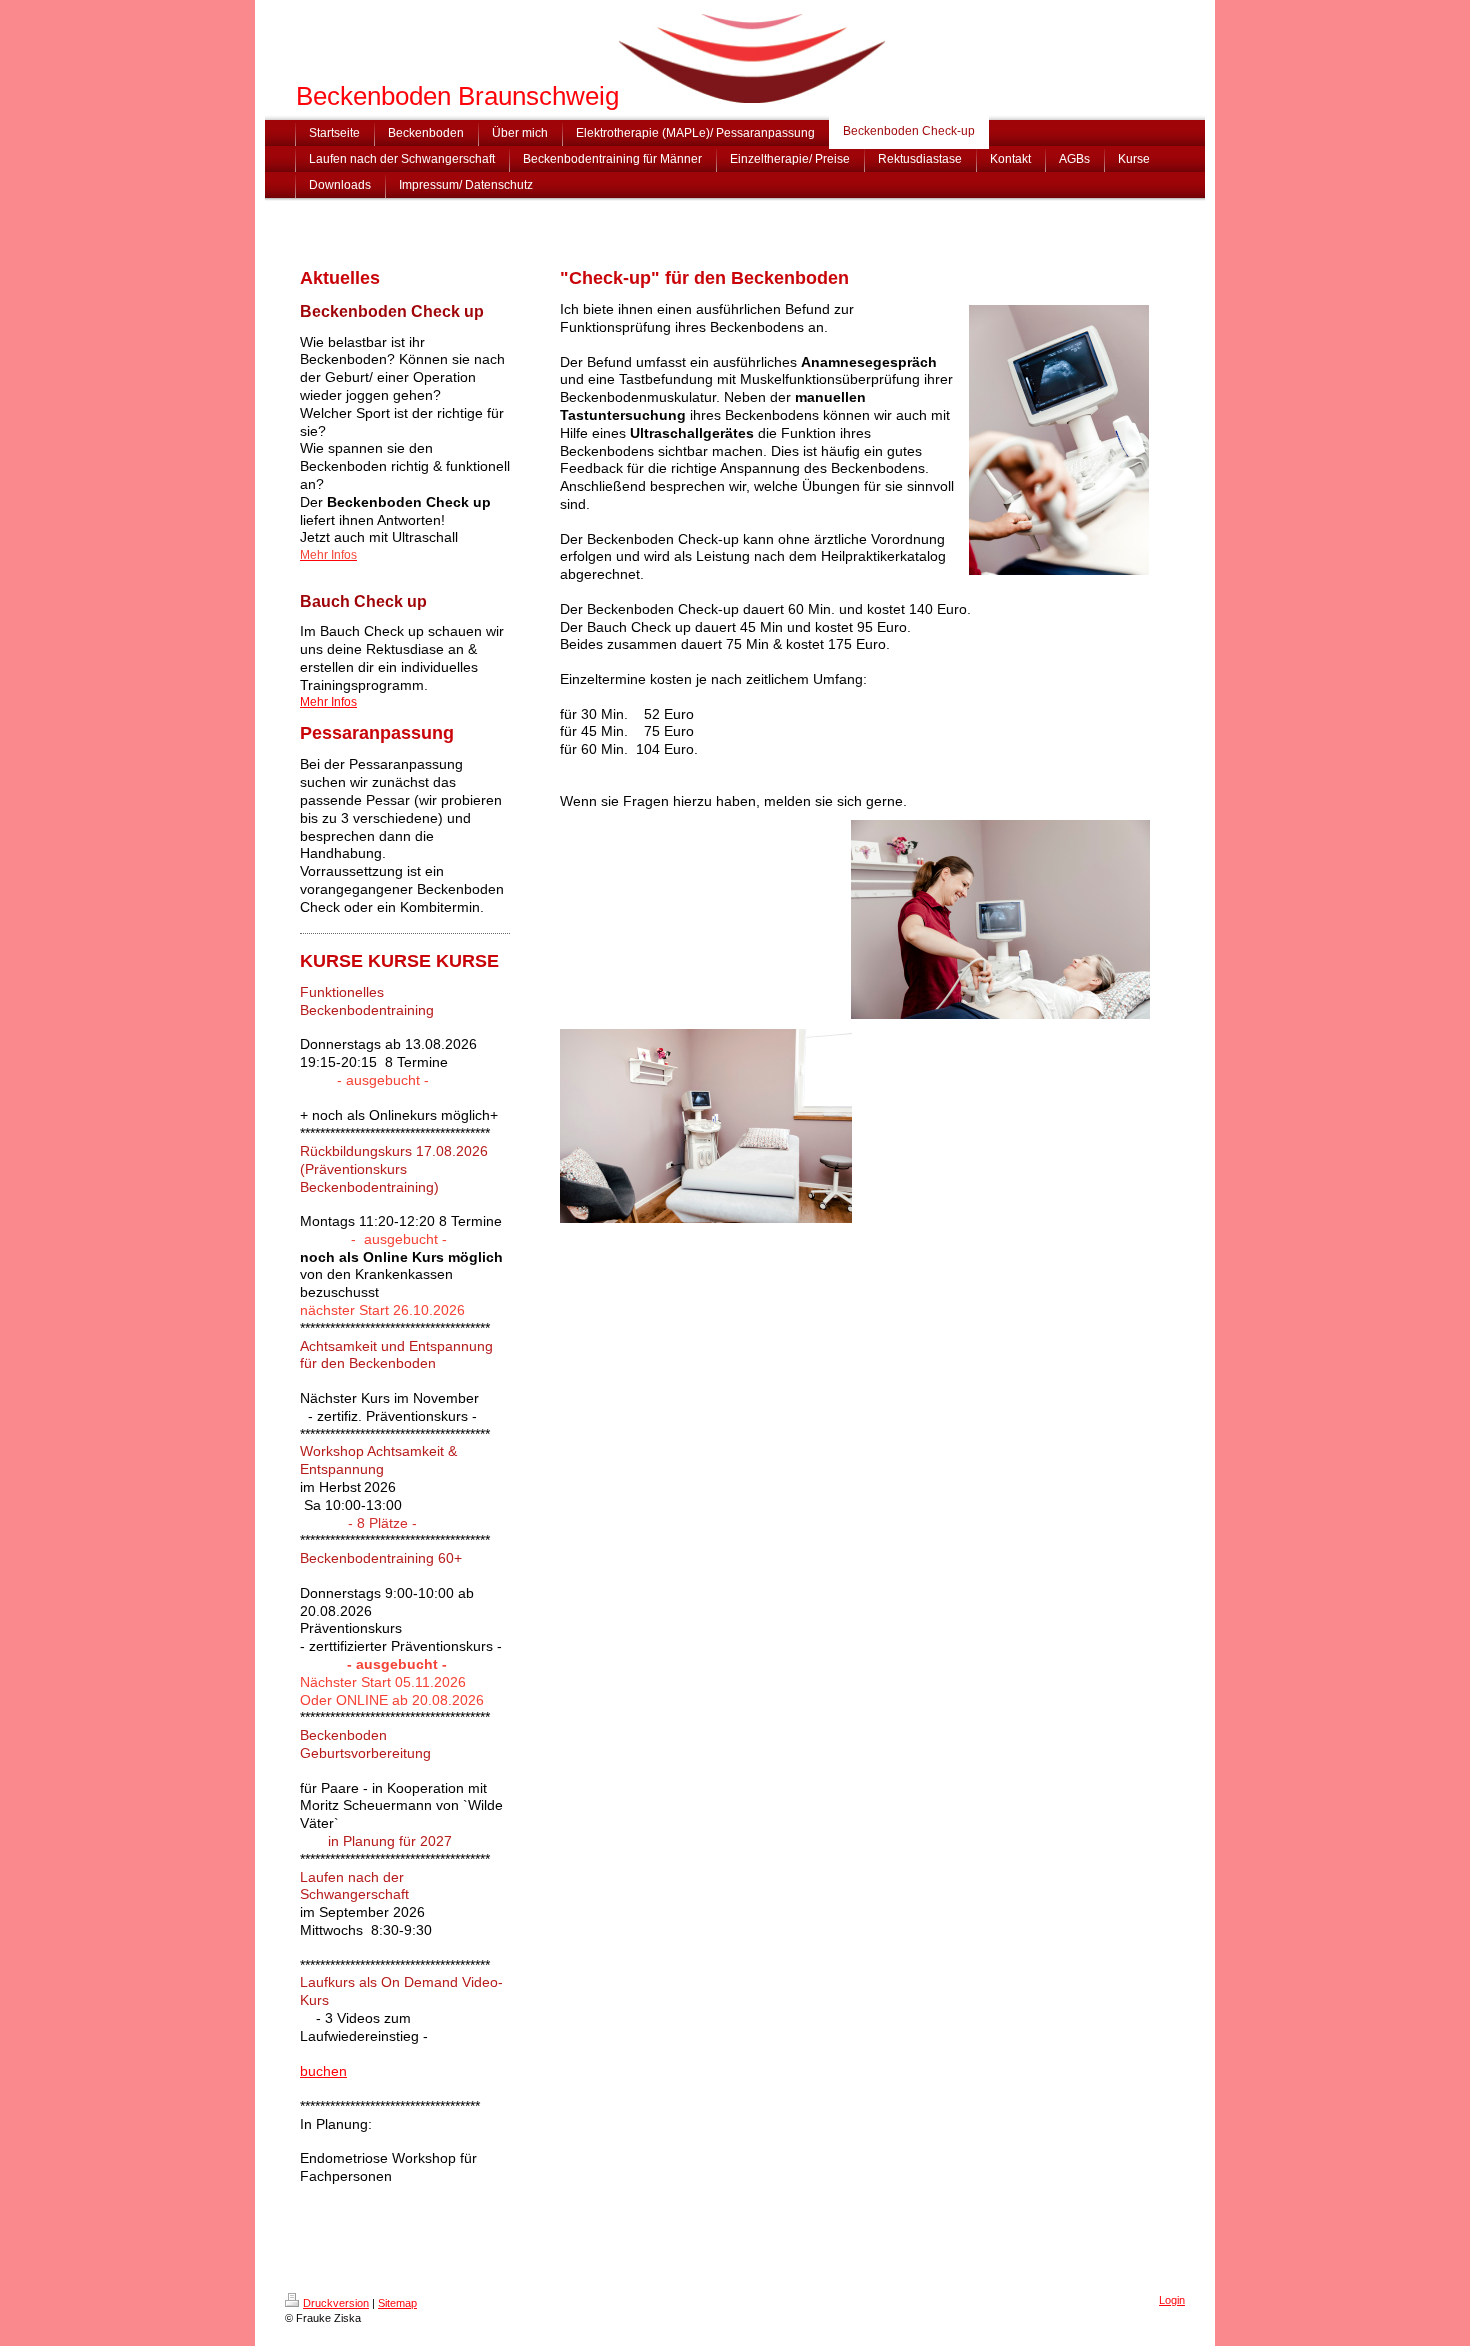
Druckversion (336, 2303)
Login (1172, 2300)
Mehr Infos (328, 702)
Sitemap (397, 2303)
